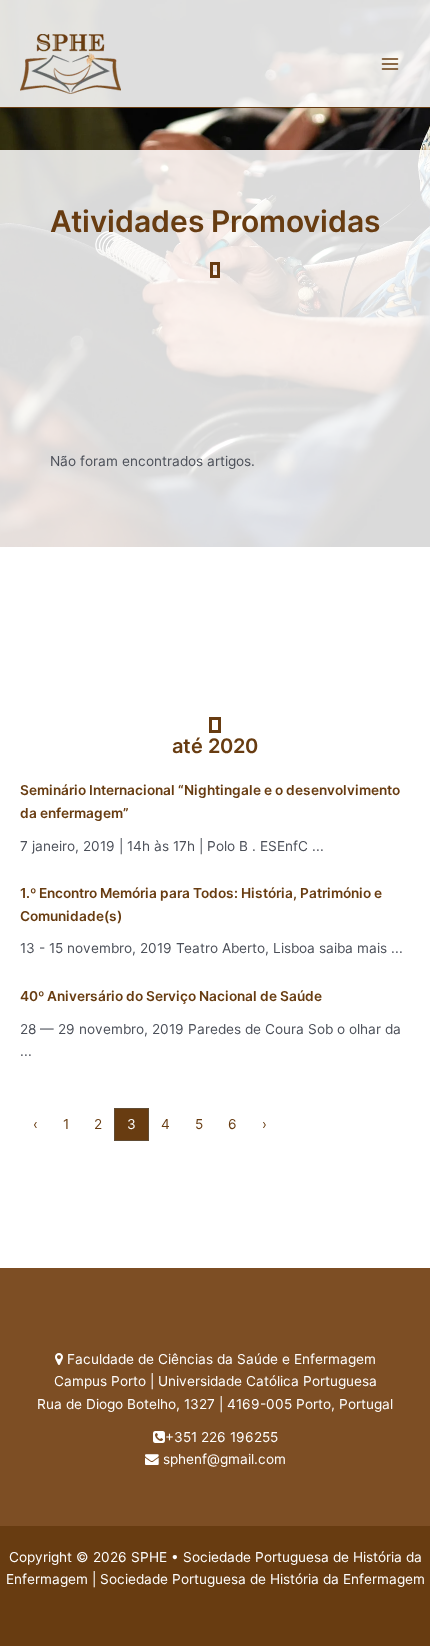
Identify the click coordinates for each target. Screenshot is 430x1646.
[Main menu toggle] (390, 63)
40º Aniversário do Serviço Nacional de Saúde (171, 996)
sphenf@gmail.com (224, 1459)
